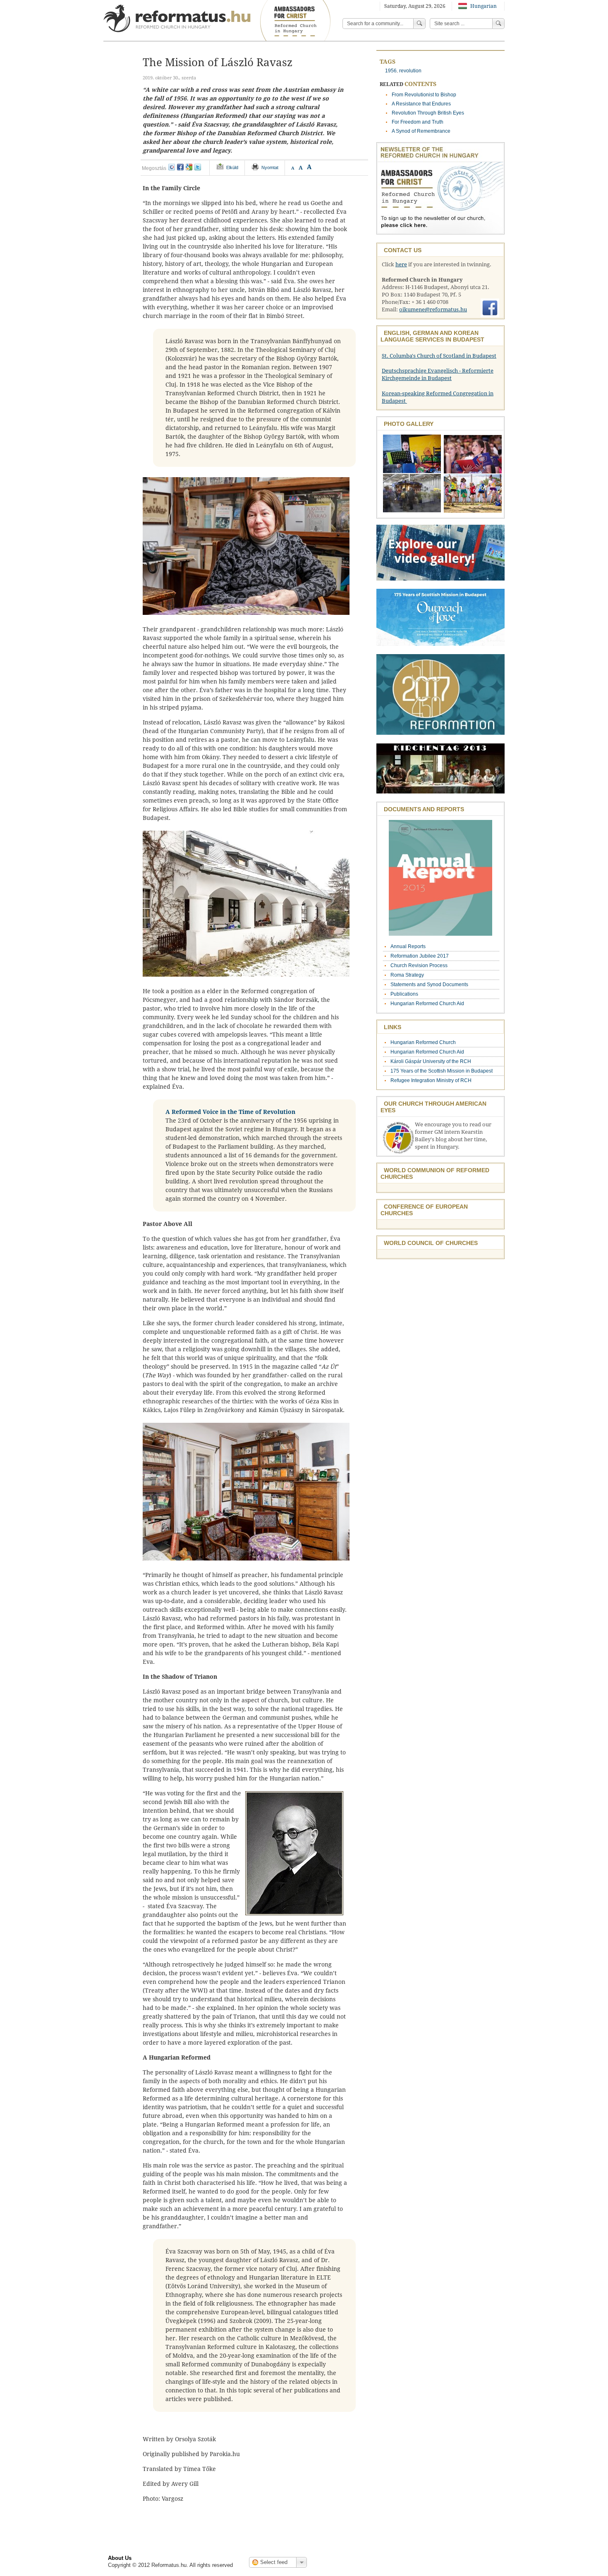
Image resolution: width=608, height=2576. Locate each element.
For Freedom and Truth (418, 122)
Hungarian (483, 6)
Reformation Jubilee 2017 (420, 956)
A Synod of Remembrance (421, 131)
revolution (410, 71)
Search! (498, 24)
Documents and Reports (424, 809)
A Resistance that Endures (421, 104)
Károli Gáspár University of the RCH (431, 1061)
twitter (198, 167)
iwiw (172, 167)
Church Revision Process (419, 965)
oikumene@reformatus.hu (433, 309)
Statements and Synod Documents (429, 985)
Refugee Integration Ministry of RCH (431, 1080)
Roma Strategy (407, 975)
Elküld (232, 167)
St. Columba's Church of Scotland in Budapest (439, 356)
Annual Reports (408, 946)
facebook (180, 167)
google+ (189, 167)
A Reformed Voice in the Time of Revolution (230, 1112)
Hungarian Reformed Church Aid (427, 1004)
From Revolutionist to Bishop (424, 95)
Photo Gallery (409, 424)
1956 (391, 71)
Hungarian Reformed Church (423, 1042)
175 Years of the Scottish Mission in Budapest (442, 1071)
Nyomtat (270, 167)
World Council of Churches (431, 1243)
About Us (120, 2558)
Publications (404, 994)
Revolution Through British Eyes (428, 113)
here (401, 264)
